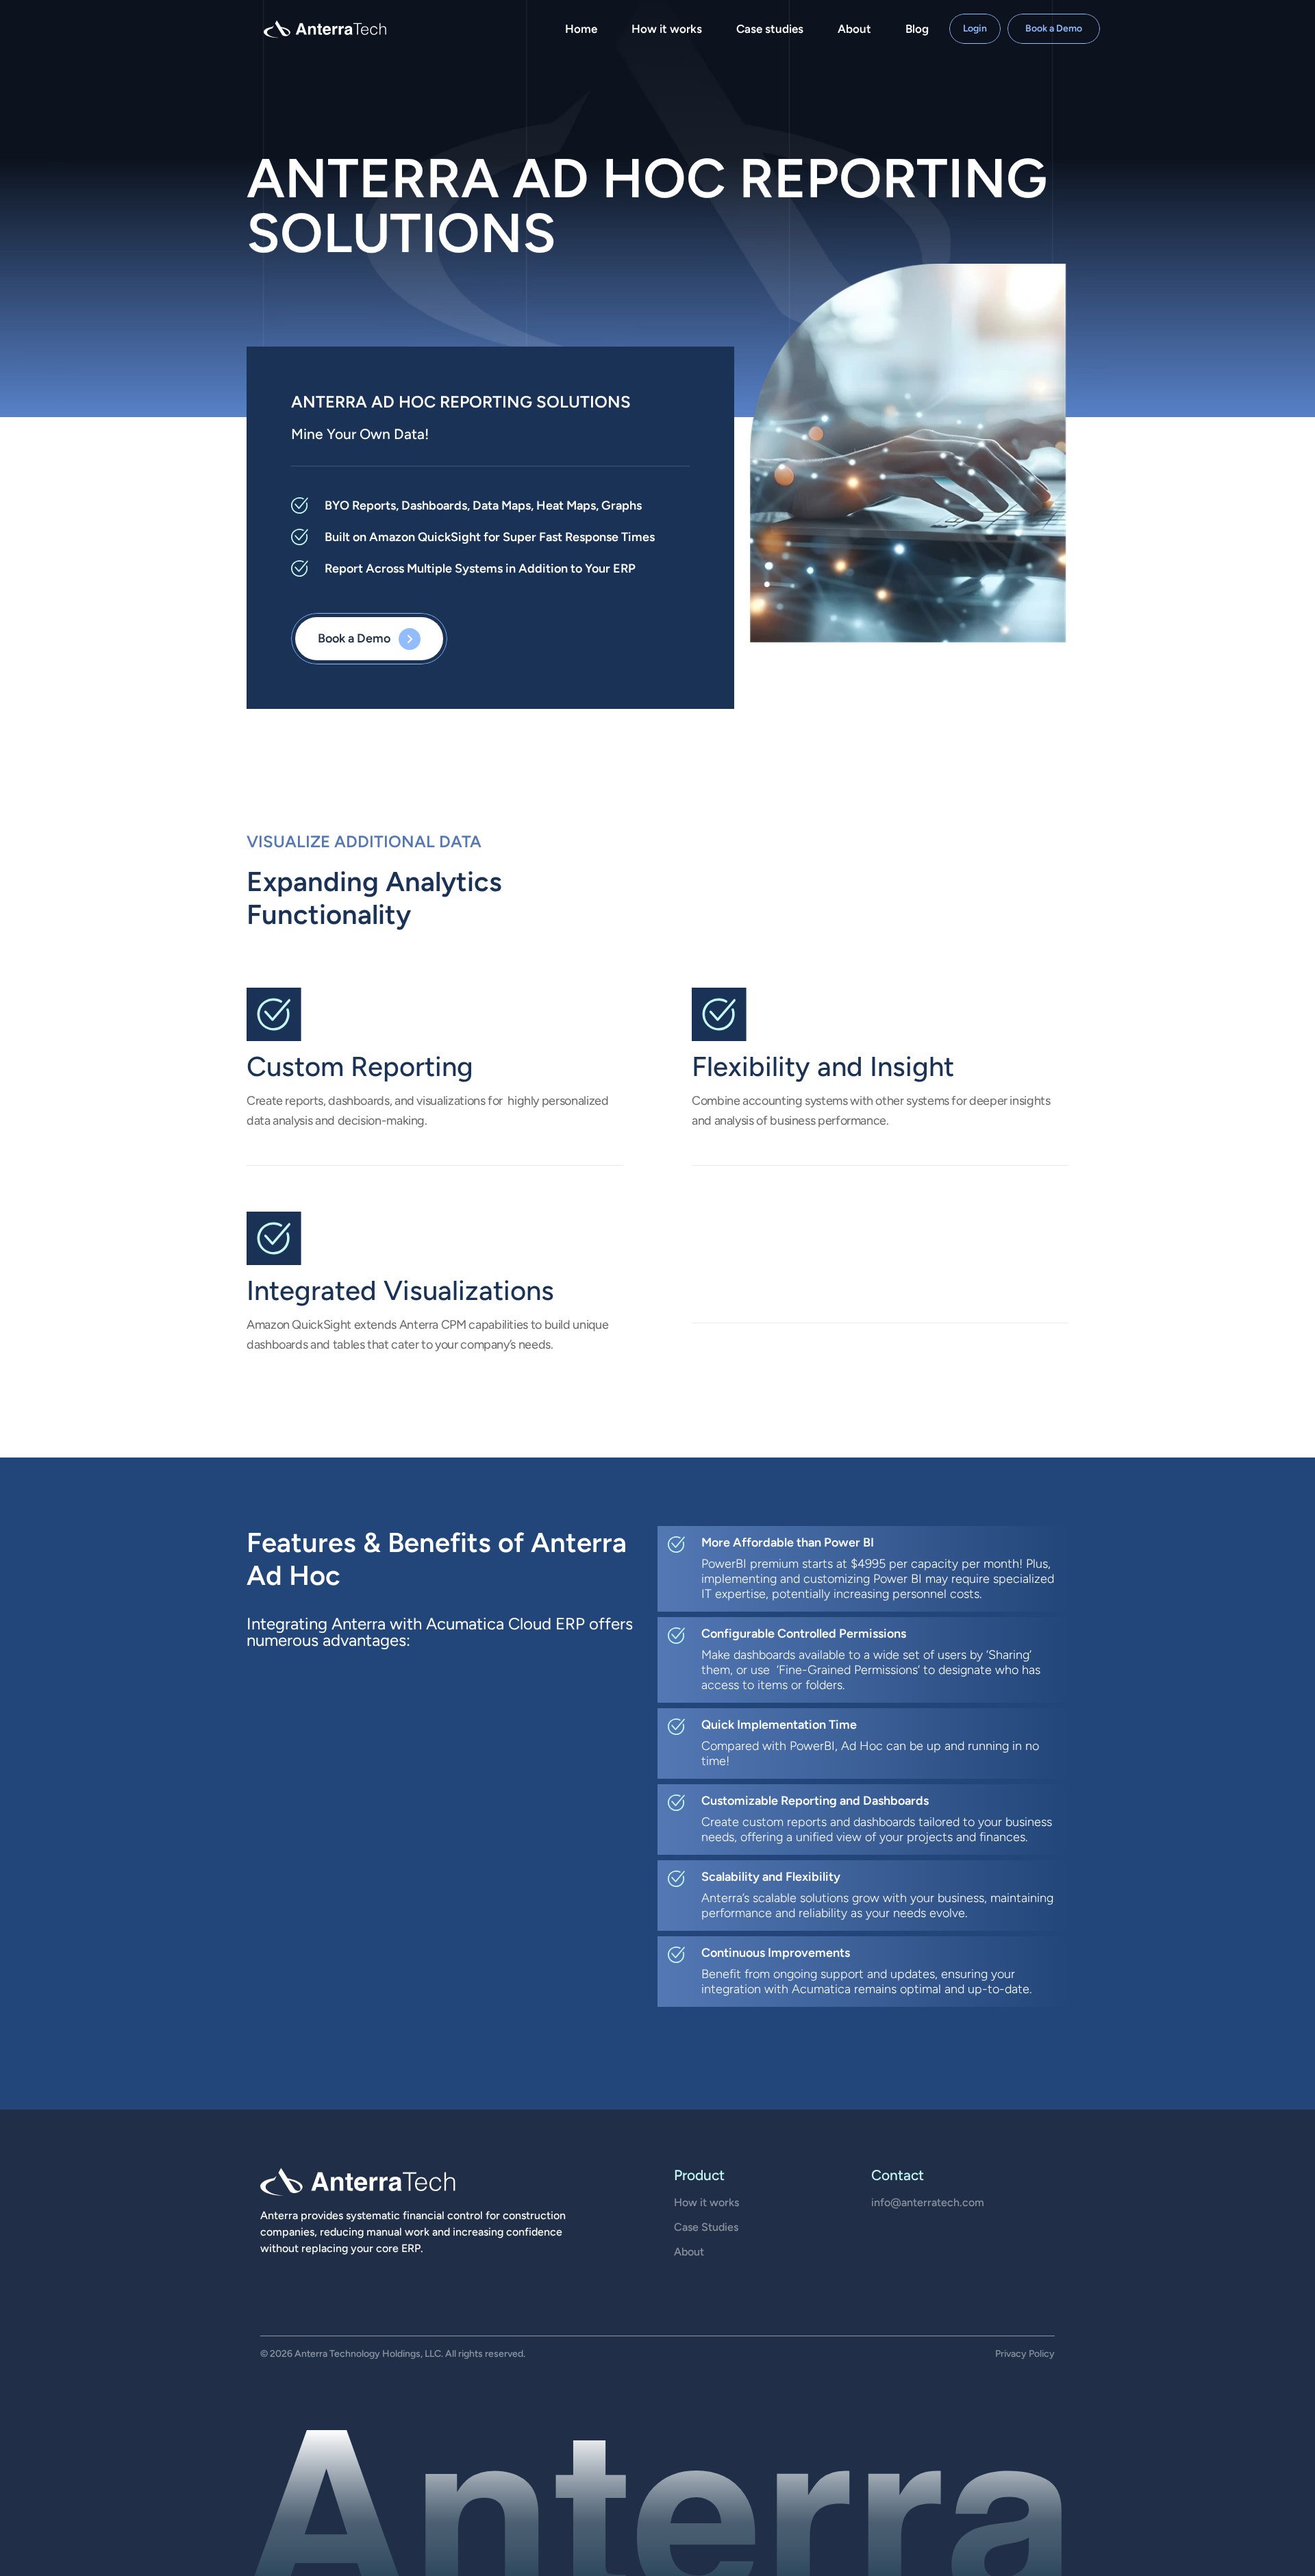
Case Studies (706, 2227)
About (689, 2252)
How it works (706, 2202)
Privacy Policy (1025, 2354)
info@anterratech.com (928, 2202)
